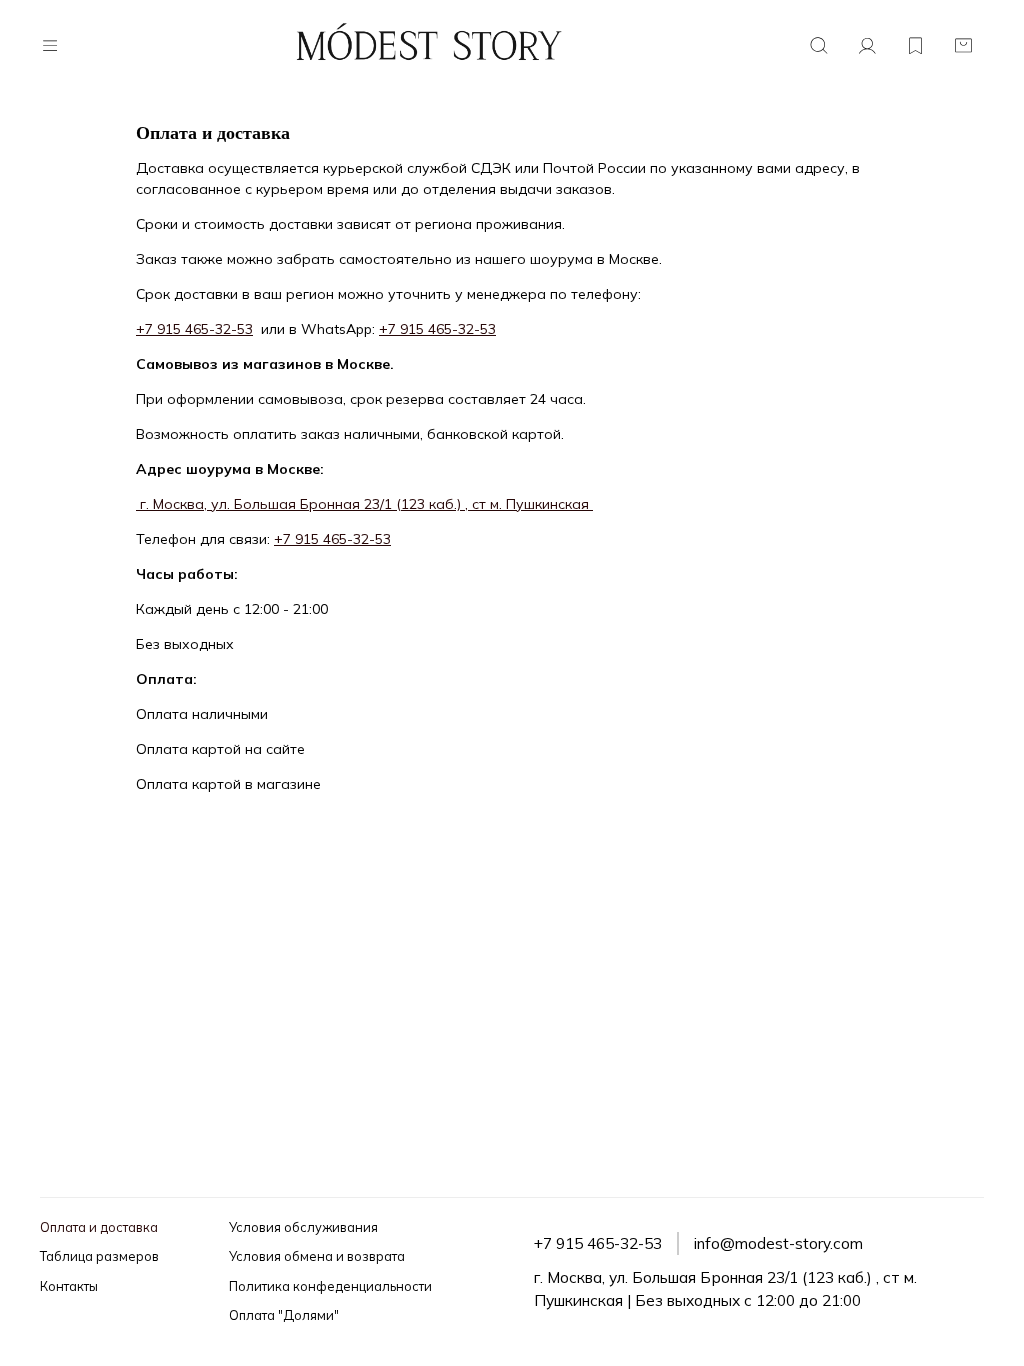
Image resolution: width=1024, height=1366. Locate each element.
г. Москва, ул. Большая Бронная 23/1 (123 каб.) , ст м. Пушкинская (364, 504)
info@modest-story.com (778, 1243)
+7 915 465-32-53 (194, 329)
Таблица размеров (99, 1256)
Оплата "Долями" (284, 1315)
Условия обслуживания (303, 1227)
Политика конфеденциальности (330, 1286)
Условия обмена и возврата (317, 1256)
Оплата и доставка (99, 1227)
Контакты (69, 1286)
